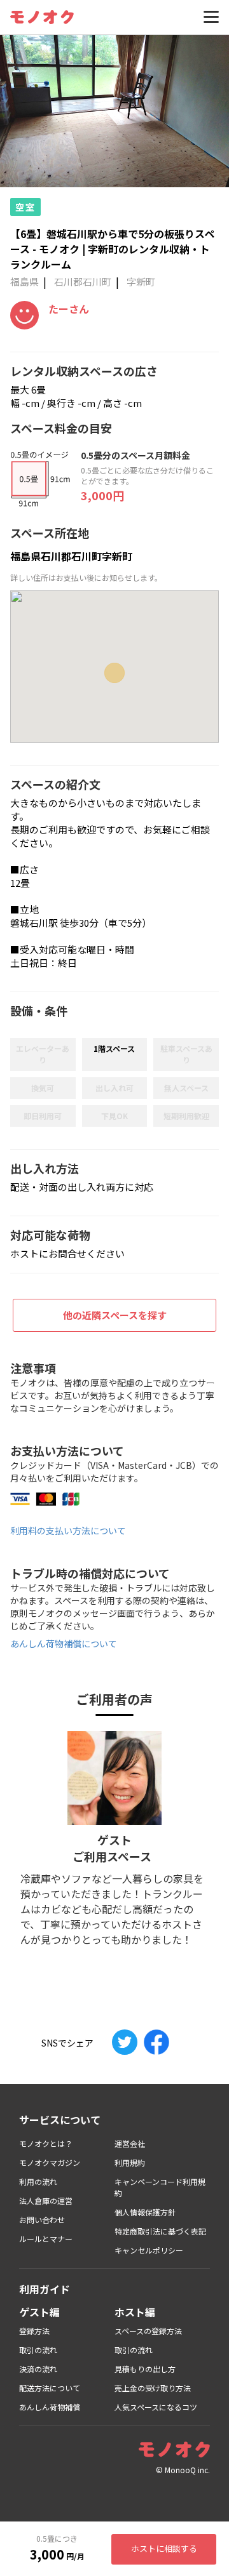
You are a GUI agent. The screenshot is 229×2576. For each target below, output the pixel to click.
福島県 (24, 282)
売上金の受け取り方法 (153, 2388)
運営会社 (130, 2143)
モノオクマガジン (50, 2162)
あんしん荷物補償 (50, 2407)
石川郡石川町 (83, 282)
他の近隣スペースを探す (115, 1315)
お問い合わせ (42, 2220)
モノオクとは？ (46, 2143)
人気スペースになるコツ (156, 2407)
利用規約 (130, 2162)
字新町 (141, 282)
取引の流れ (38, 2350)
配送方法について (50, 2388)
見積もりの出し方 (145, 2369)
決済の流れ (38, 2369)
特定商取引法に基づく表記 (160, 2231)
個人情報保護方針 (145, 2212)
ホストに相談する (164, 2548)
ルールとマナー (46, 2239)
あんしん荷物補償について (64, 1643)
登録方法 (34, 2331)
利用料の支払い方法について (68, 1530)
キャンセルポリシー (149, 2250)
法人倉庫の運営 (46, 2201)
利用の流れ (38, 2181)
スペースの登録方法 (148, 2331)
